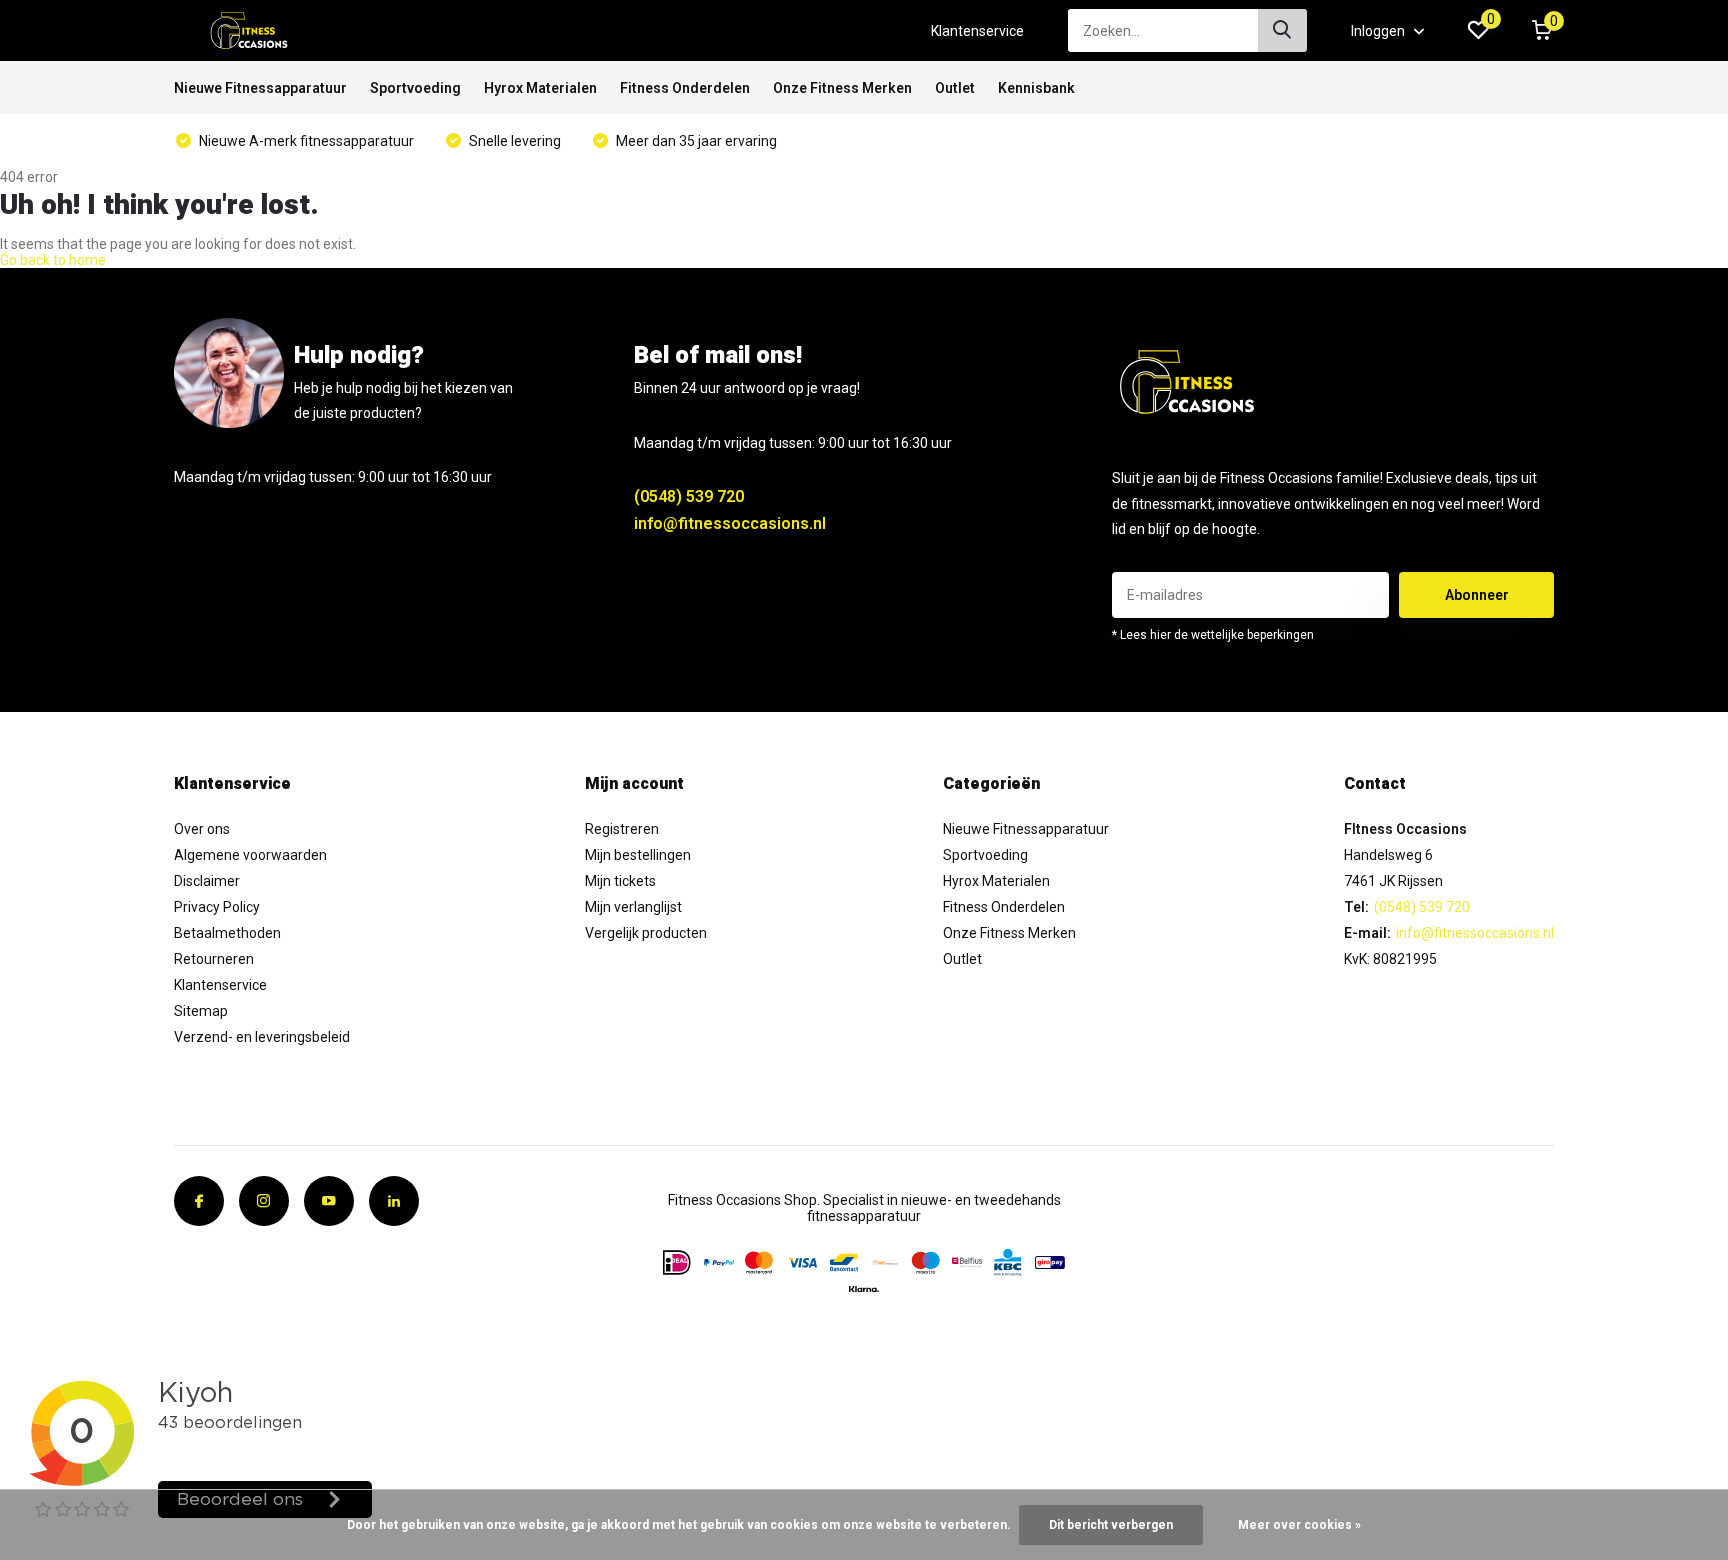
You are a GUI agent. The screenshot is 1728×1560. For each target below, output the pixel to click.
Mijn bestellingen (638, 855)
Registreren (622, 829)
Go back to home (53, 260)
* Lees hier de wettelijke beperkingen (1213, 635)
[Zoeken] (1283, 30)
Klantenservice (977, 31)
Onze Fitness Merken (842, 88)
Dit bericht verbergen (1111, 1525)
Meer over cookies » (1299, 1525)
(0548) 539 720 (689, 496)
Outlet (955, 88)
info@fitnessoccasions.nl (730, 523)
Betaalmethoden (227, 933)
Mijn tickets (620, 881)
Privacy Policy (217, 907)
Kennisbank (1036, 88)
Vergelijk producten (646, 933)
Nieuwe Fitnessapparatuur (260, 88)
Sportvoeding (415, 88)
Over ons (202, 829)
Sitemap (201, 1011)
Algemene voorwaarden (250, 855)
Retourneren (214, 959)
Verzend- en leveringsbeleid (262, 1037)
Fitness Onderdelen (685, 88)
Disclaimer (207, 881)
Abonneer (1477, 595)
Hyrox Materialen (540, 88)
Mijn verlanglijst (633, 907)
